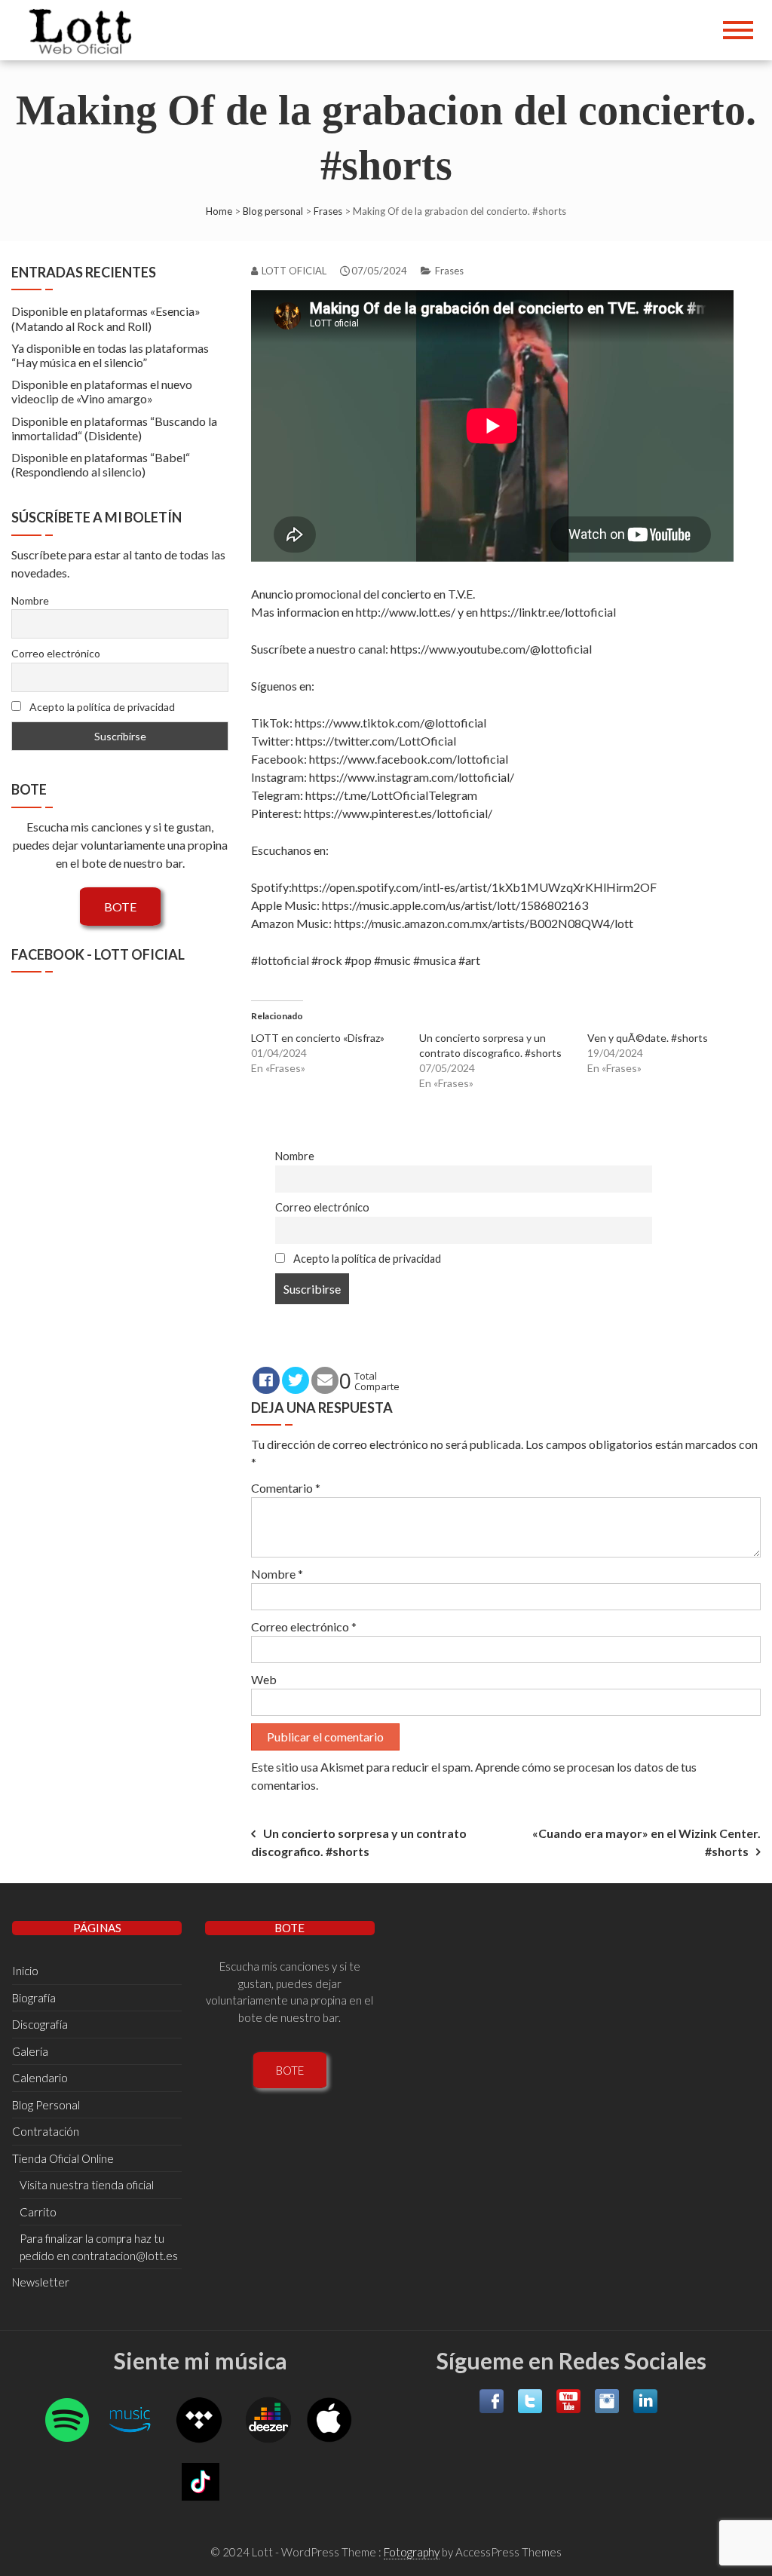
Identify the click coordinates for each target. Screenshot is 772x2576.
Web (264, 1679)
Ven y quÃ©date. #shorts (648, 1038)
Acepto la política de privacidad (366, 1259)
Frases (328, 211)
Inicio (25, 1971)
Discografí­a (40, 2024)
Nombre (295, 1156)
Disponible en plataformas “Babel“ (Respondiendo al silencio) (101, 464)
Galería (30, 2051)
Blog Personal (46, 2105)
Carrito (38, 2212)
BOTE (120, 907)
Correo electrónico (322, 1207)
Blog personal (273, 211)
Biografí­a (34, 1998)
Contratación (46, 2131)
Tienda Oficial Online (63, 2158)
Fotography (412, 2552)
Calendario (40, 2078)
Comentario (286, 1488)
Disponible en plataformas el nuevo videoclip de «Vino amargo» (102, 391)
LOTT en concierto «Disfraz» (318, 1038)
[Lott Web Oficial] (84, 30)
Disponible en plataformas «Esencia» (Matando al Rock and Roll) (106, 318)
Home (219, 211)
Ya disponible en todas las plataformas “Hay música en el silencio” (110, 355)
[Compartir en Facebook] (266, 1380)
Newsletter (41, 2282)
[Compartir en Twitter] (296, 1380)
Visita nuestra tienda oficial (87, 2185)
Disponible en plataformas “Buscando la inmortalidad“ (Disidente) (114, 428)
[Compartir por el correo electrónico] (325, 1380)
